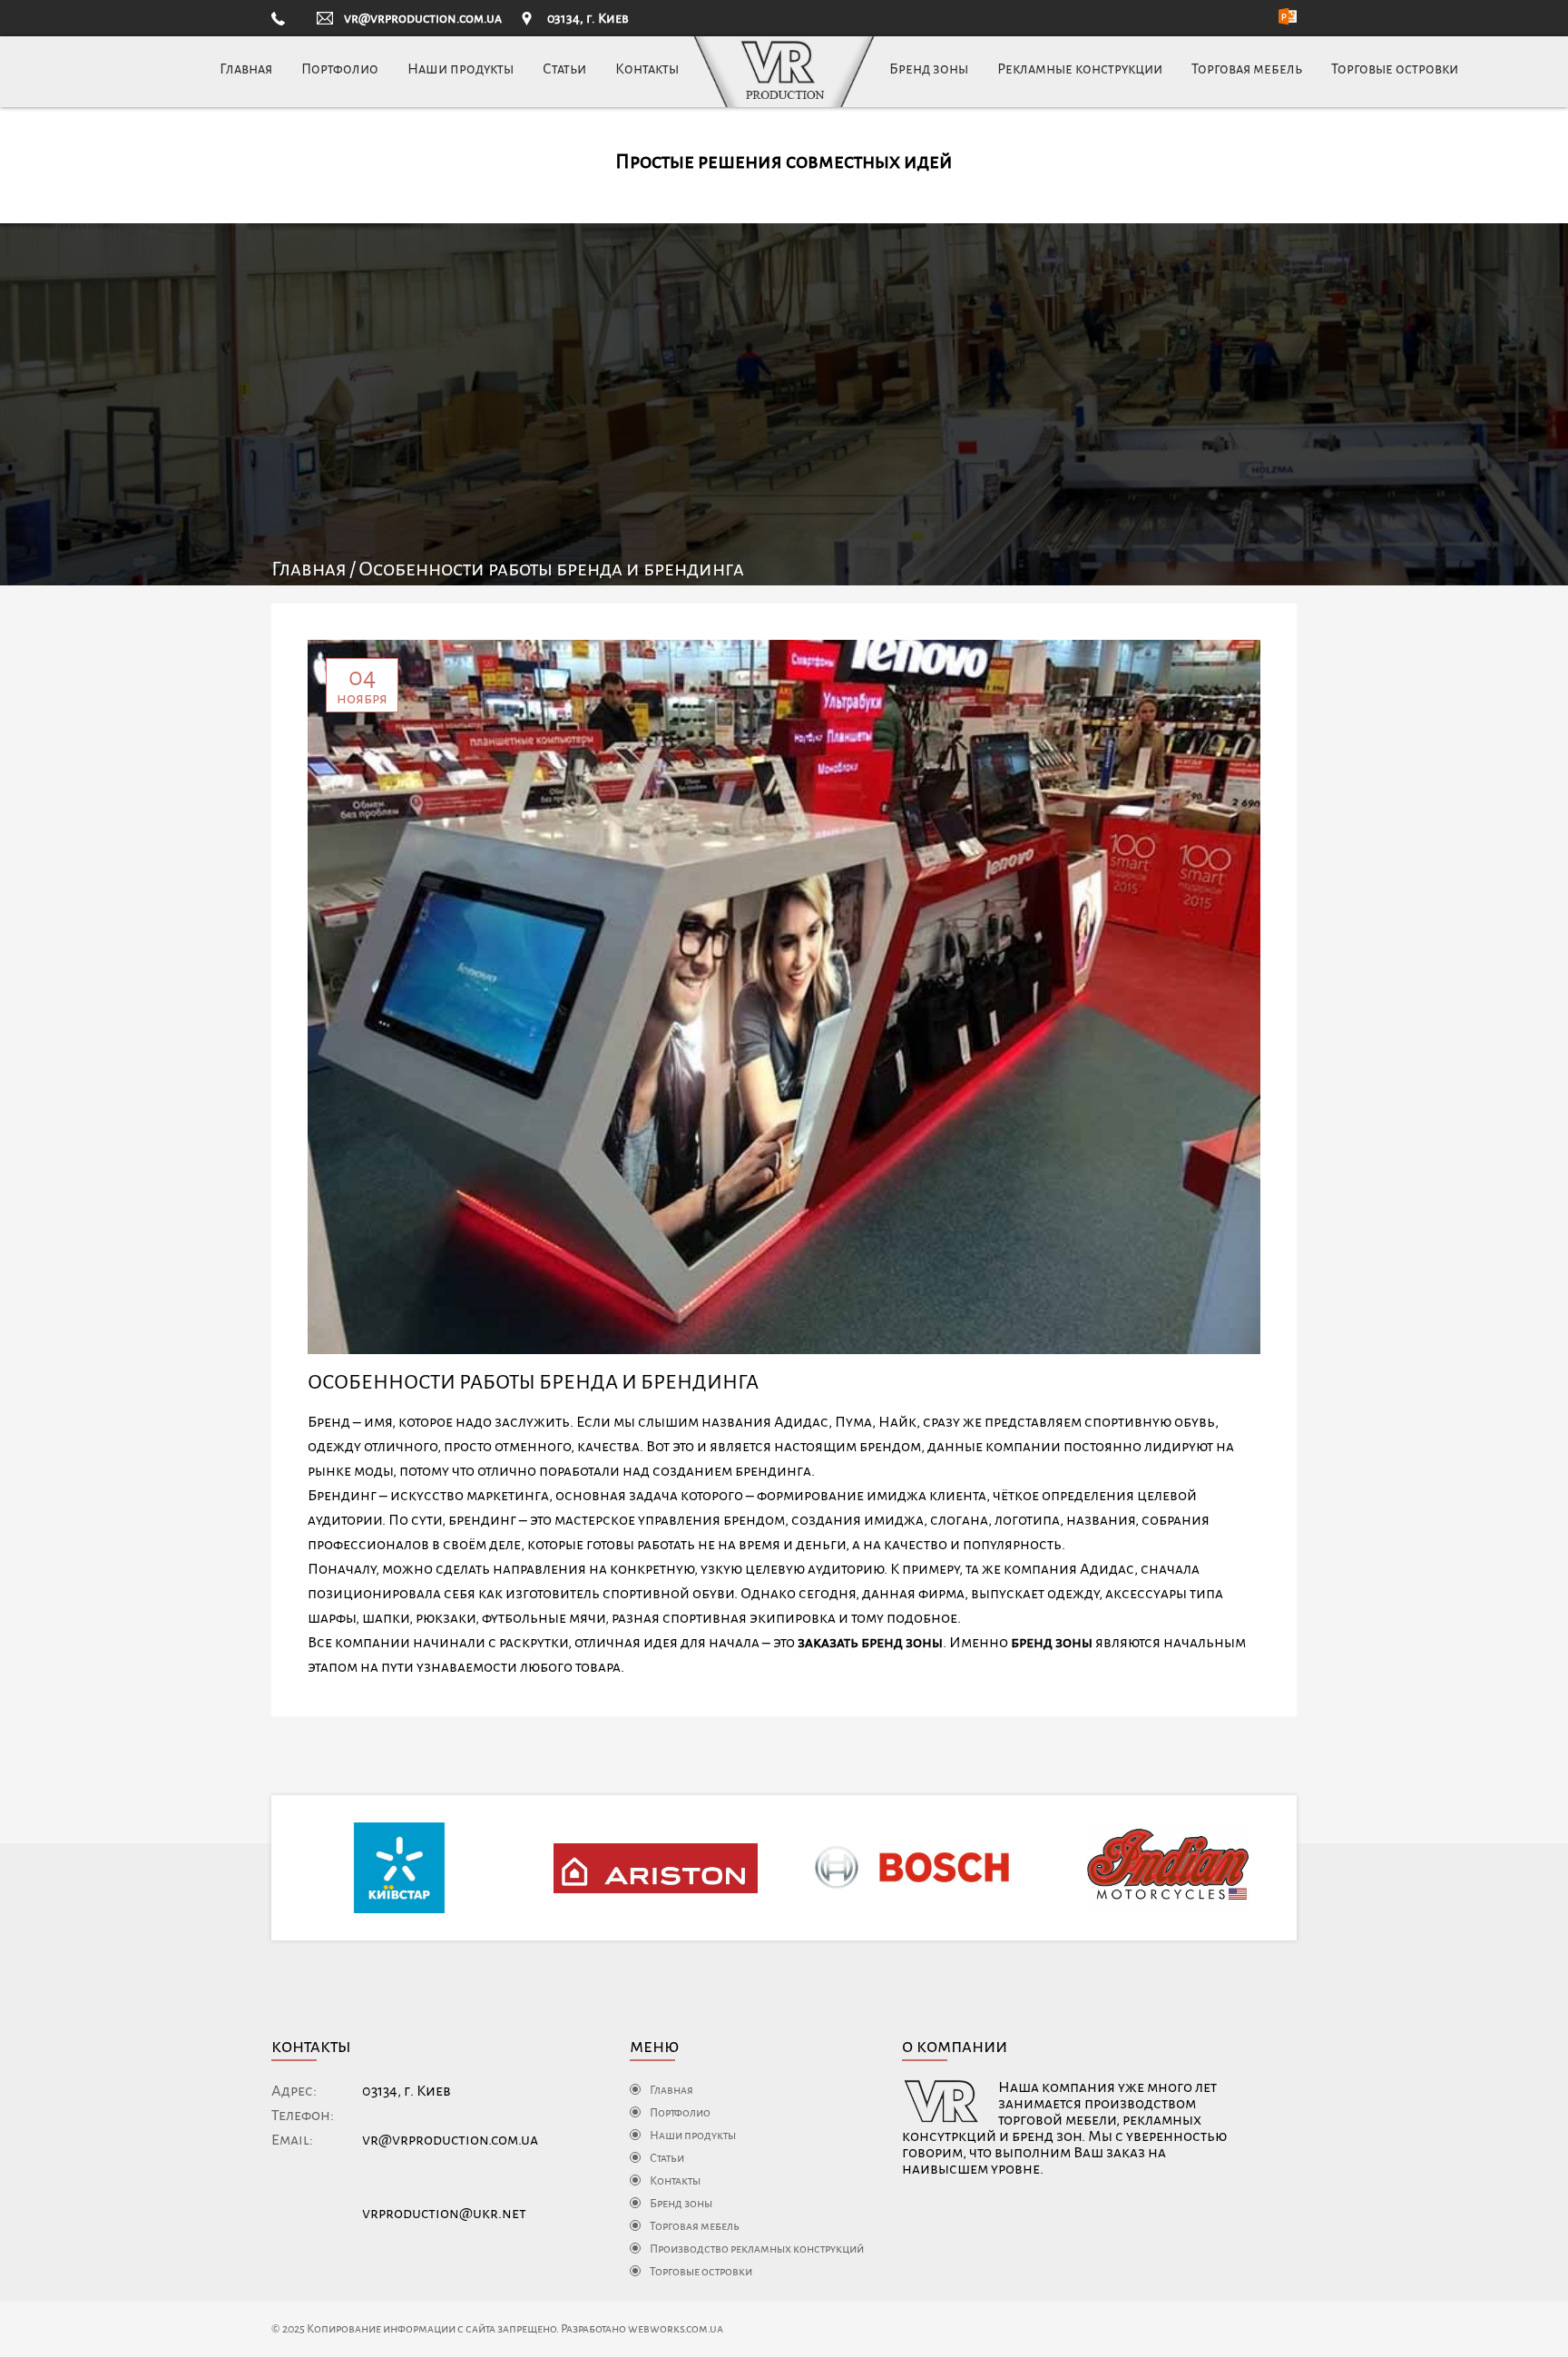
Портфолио (340, 69)
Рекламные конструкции (1080, 69)
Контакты (647, 69)
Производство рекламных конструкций (757, 2249)
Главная (246, 69)
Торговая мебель (1247, 69)
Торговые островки (1395, 69)
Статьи (564, 69)
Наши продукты (461, 69)
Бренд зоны (929, 69)
